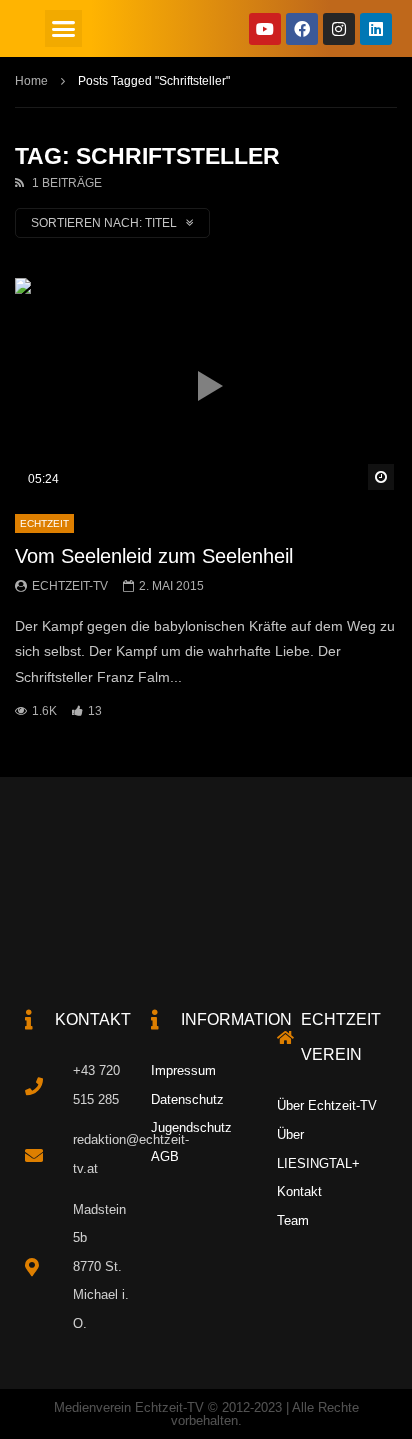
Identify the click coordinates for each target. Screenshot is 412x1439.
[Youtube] (265, 29)
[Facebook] (302, 29)
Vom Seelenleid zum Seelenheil (154, 556)
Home (31, 81)
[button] (64, 29)
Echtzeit (44, 523)
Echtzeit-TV (70, 586)
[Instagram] (339, 29)
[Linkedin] (376, 29)
